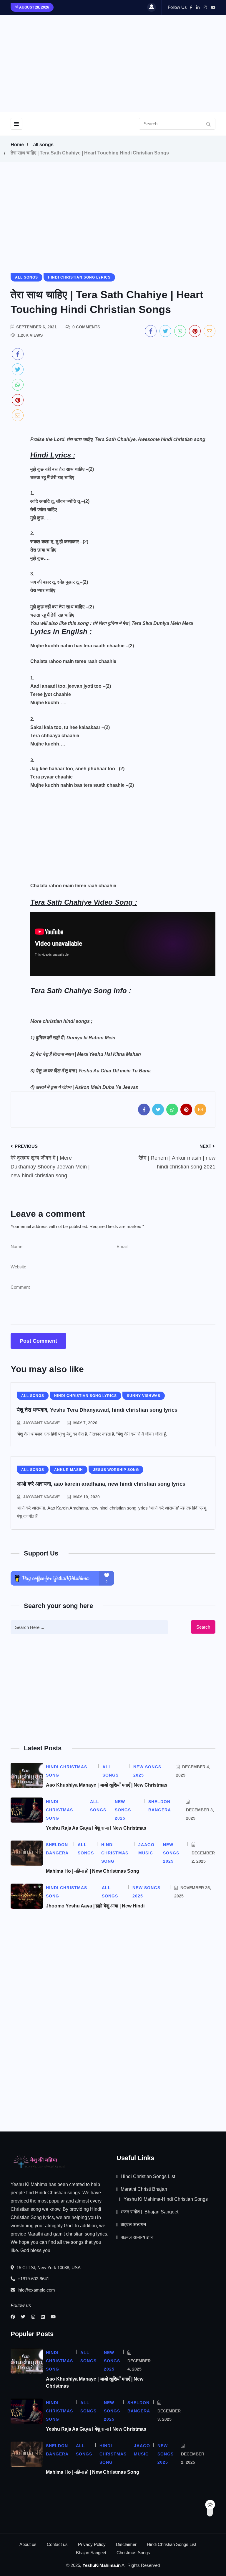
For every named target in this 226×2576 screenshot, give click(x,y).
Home (17, 145)
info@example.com (36, 2290)
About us (28, 2544)
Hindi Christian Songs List (148, 2176)
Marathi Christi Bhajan (144, 2189)
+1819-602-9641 (33, 2279)
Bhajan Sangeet (91, 2553)
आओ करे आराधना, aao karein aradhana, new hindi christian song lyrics (101, 1484)
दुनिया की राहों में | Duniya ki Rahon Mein (75, 1038)
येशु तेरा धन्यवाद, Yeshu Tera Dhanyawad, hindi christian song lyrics (97, 1410)
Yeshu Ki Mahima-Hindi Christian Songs (166, 2199)
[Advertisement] (130, 62)
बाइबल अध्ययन (133, 2224)
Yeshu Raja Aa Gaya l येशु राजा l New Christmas (96, 1828)
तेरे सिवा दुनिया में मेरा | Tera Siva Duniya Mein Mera (143, 623)
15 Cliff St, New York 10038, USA (48, 2268)
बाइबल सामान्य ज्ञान (137, 2237)
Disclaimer (126, 2544)
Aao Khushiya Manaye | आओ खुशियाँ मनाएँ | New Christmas (107, 1785)
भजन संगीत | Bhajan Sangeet (149, 2212)
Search (203, 1627)
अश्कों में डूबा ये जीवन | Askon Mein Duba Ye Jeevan (87, 1087)
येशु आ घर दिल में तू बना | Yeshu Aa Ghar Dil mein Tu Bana (93, 1071)
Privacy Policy (92, 2544)
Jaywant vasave (41, 1423)
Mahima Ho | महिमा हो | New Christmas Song (93, 1871)
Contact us (57, 2544)
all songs (43, 145)
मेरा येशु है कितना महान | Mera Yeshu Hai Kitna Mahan (89, 1054)
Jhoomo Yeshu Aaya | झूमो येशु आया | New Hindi (95, 1906)
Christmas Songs (133, 2553)
